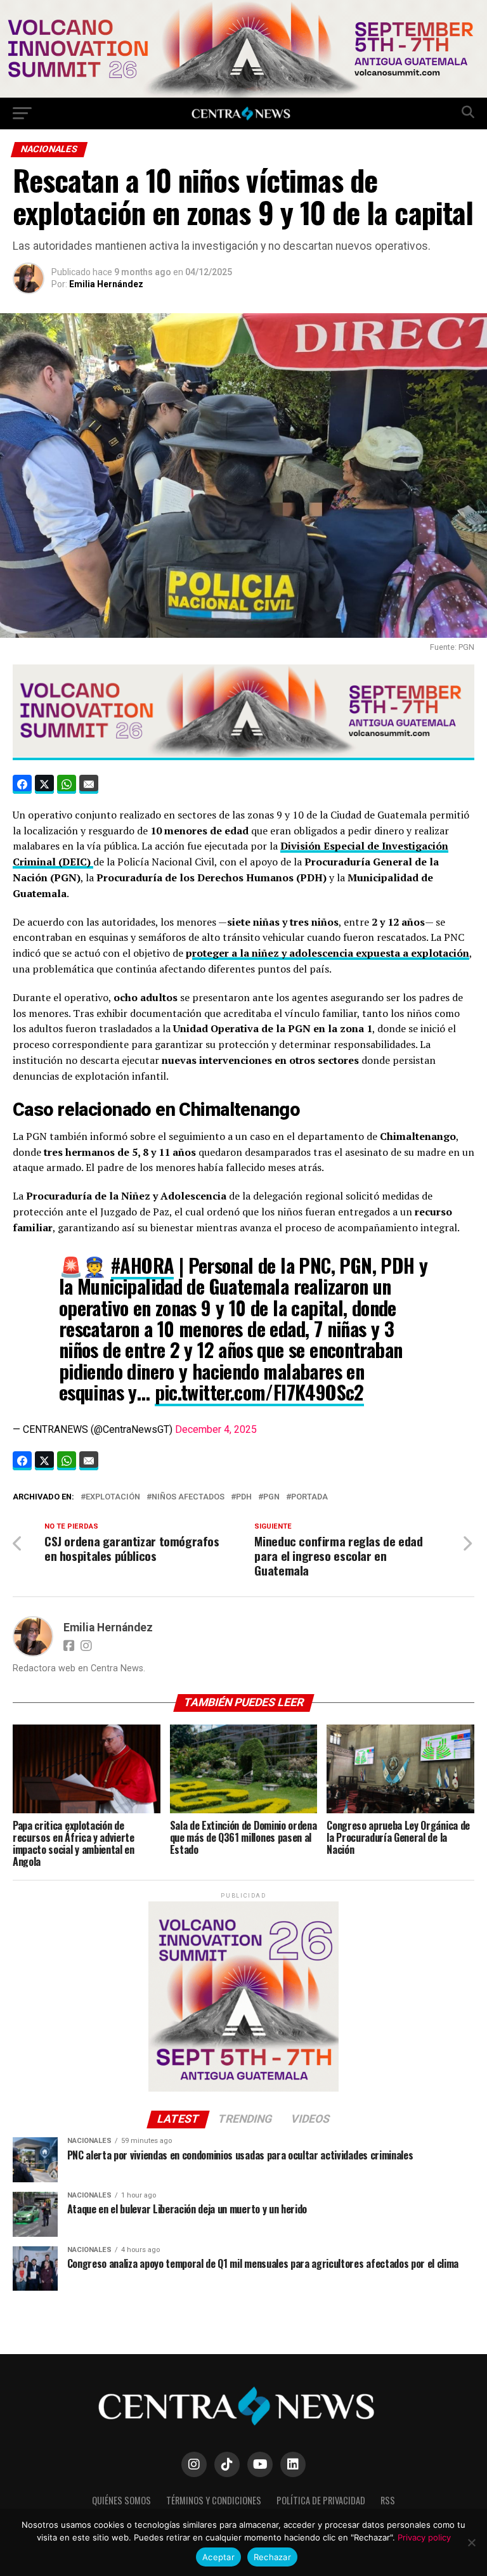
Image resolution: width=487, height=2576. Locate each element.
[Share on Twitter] (44, 784)
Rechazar (272, 2557)
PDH (244, 1497)
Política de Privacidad (321, 2500)
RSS (388, 2500)
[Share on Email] (89, 784)
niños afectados (188, 1497)
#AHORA (142, 1265)
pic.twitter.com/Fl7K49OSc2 (259, 1392)
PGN (271, 1497)
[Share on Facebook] (22, 784)
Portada (309, 1497)
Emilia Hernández (106, 284)
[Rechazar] (471, 2542)
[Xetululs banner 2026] (243, 94)
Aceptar (218, 2557)
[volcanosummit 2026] (243, 2089)
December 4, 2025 (216, 1429)
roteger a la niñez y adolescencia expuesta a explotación (331, 953)
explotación (113, 1497)
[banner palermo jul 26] (243, 753)
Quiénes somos (121, 2500)
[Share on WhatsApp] (67, 784)
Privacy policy (424, 2537)
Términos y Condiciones (214, 2500)
